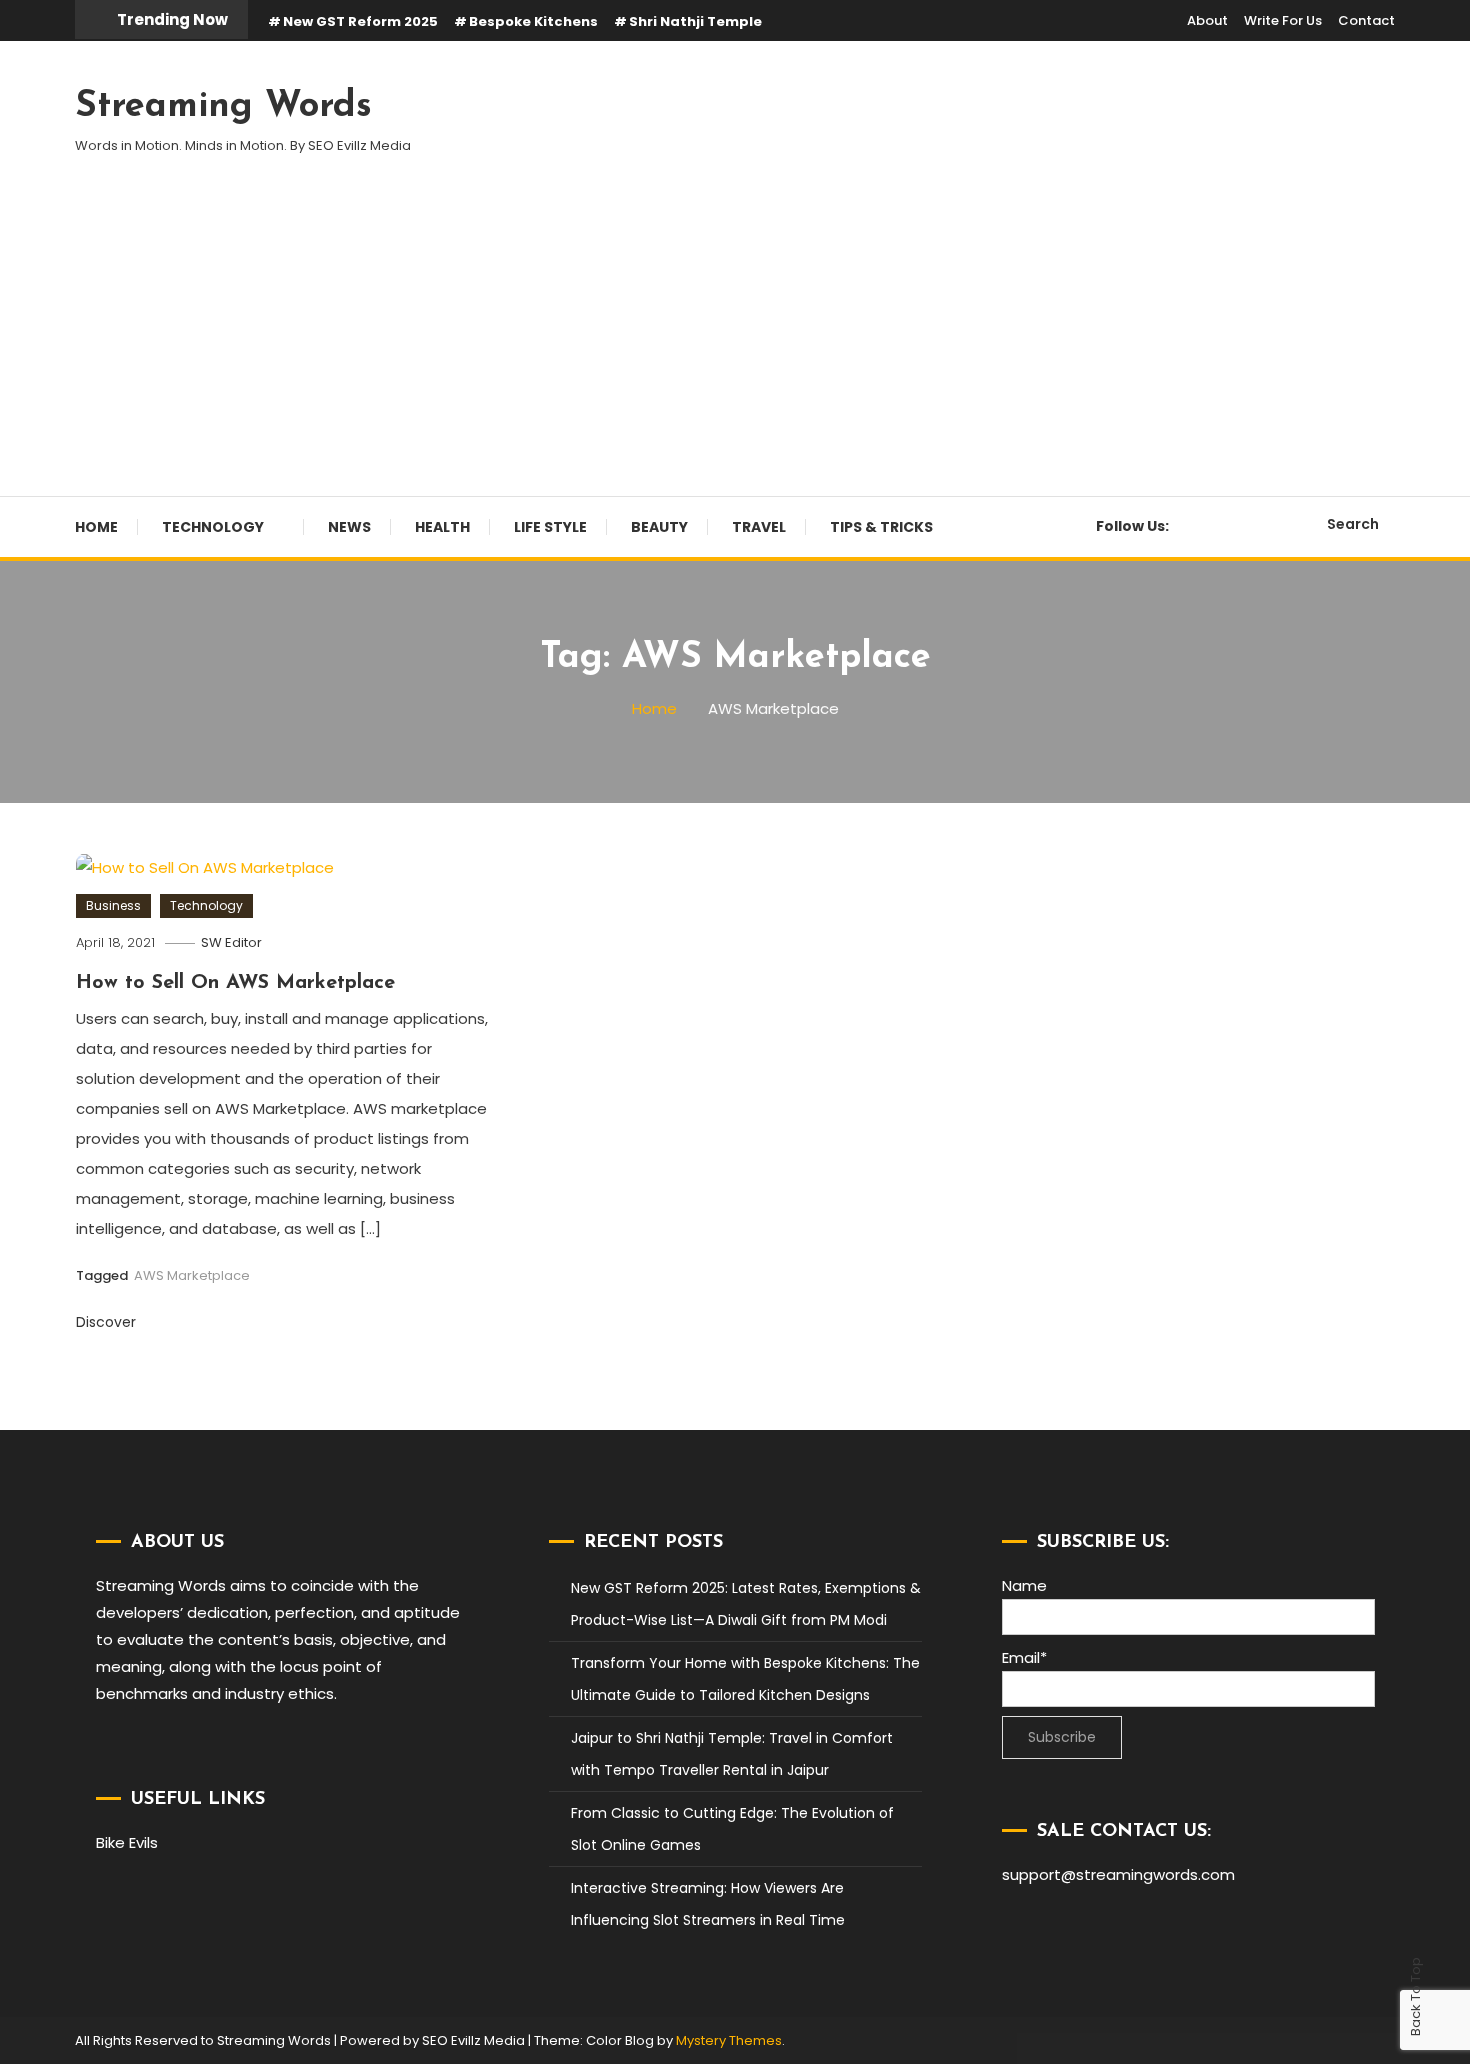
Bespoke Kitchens (533, 21)
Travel (759, 527)
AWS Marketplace (192, 1275)
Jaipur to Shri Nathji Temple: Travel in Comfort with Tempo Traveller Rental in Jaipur (732, 1754)
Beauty (659, 527)
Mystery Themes (729, 2040)
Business (113, 905)
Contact (1366, 20)
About (1207, 20)
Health (442, 527)
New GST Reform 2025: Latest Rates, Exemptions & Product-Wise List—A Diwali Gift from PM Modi (746, 1604)
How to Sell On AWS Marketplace (235, 983)
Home (96, 527)
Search (1353, 524)
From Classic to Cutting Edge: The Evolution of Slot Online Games (732, 1829)
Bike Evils (127, 1842)
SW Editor (231, 942)
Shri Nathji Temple (695, 21)
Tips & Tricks (881, 527)
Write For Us (1283, 20)
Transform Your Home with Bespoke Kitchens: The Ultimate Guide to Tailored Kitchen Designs (745, 1679)
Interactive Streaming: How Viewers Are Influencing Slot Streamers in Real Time (708, 1904)
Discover (108, 1322)
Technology (213, 527)
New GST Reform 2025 (360, 21)
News (349, 527)
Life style (550, 527)
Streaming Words (223, 107)
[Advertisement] (735, 346)
